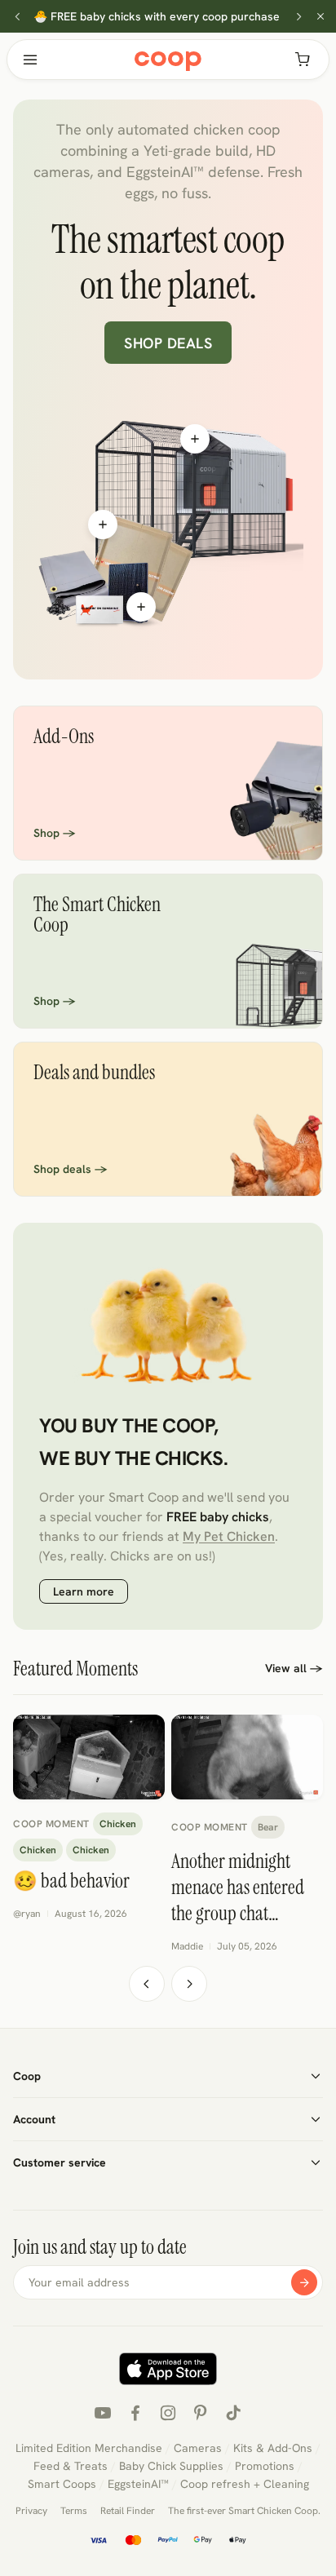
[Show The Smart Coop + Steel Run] (195, 439)
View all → (294, 1668)
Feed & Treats (71, 2466)
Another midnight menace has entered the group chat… (238, 1887)
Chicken (118, 1824)
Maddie (187, 1946)
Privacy (31, 2511)
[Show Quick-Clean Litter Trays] (103, 524)
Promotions (265, 2466)
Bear (268, 1827)
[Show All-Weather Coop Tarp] (141, 607)
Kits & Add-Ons (273, 2448)
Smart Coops (62, 2484)
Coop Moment (51, 1824)
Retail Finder (128, 2511)
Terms (74, 2511)
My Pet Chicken (229, 1536)
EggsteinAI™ (138, 2484)
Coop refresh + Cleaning (245, 2484)
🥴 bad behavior (71, 1881)
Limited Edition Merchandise (89, 2448)
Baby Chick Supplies (171, 2466)
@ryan (27, 1914)
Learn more (84, 1591)
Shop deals (168, 343)
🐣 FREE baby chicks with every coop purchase (157, 16)
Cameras (198, 2448)
